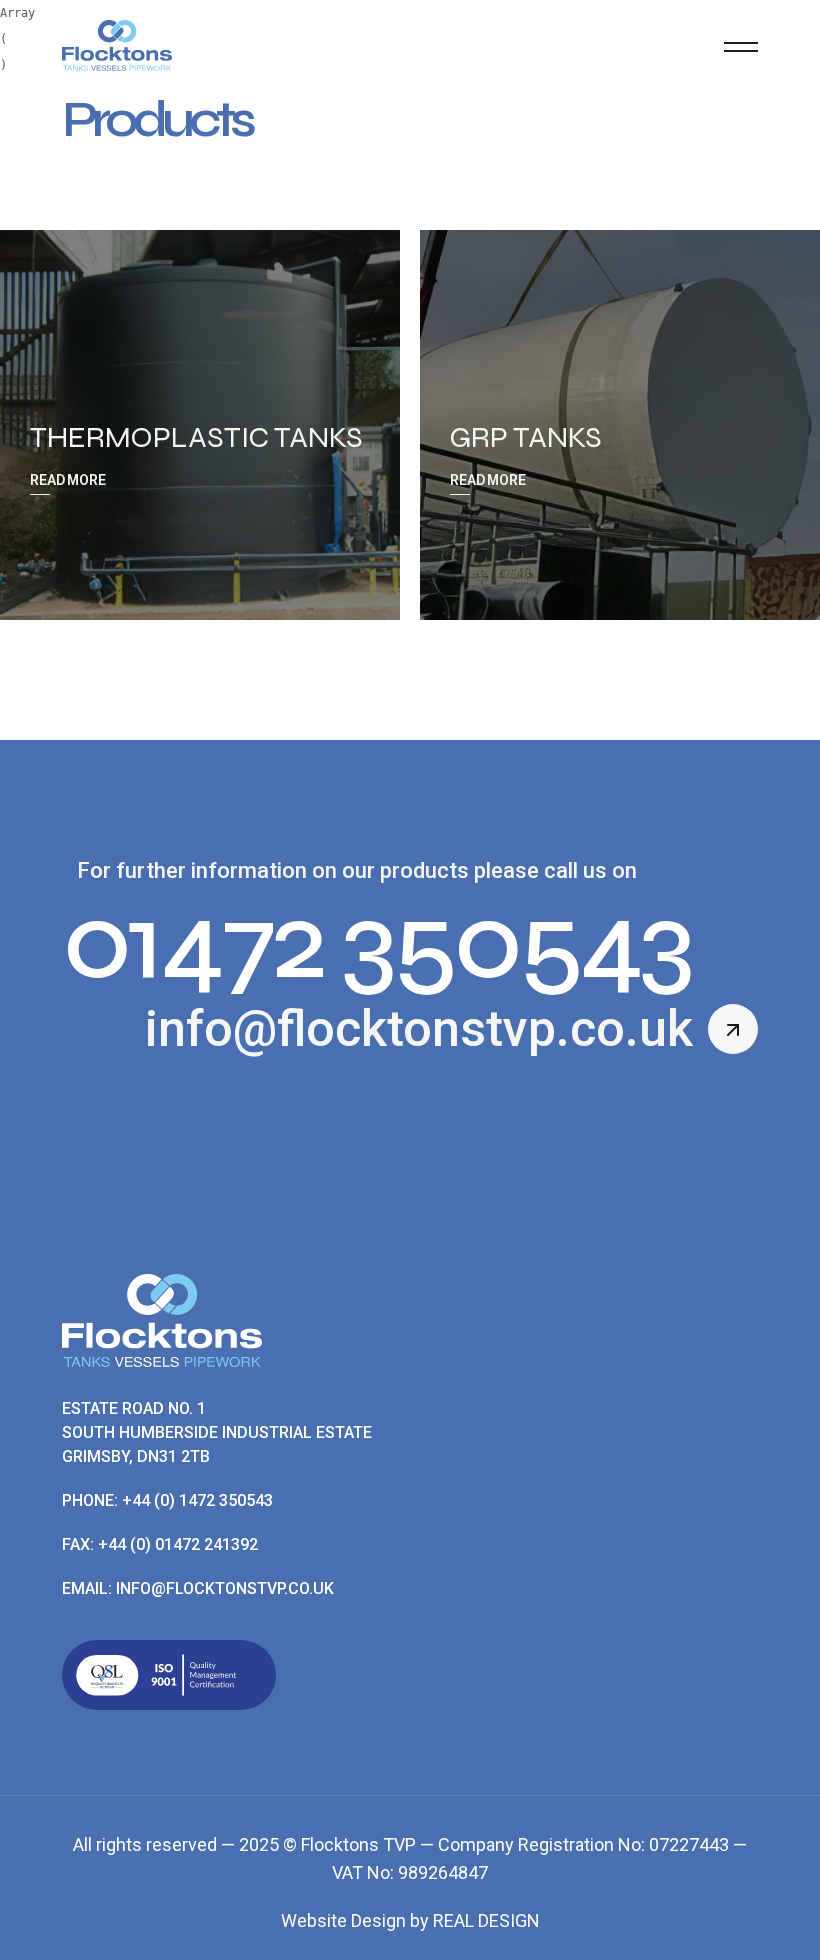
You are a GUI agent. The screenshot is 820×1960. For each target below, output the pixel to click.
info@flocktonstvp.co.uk (419, 1029)
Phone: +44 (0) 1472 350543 (167, 1500)
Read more (68, 480)
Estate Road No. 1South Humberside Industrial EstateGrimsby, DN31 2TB (217, 1432)
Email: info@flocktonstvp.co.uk (198, 1588)
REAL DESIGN (486, 1920)
